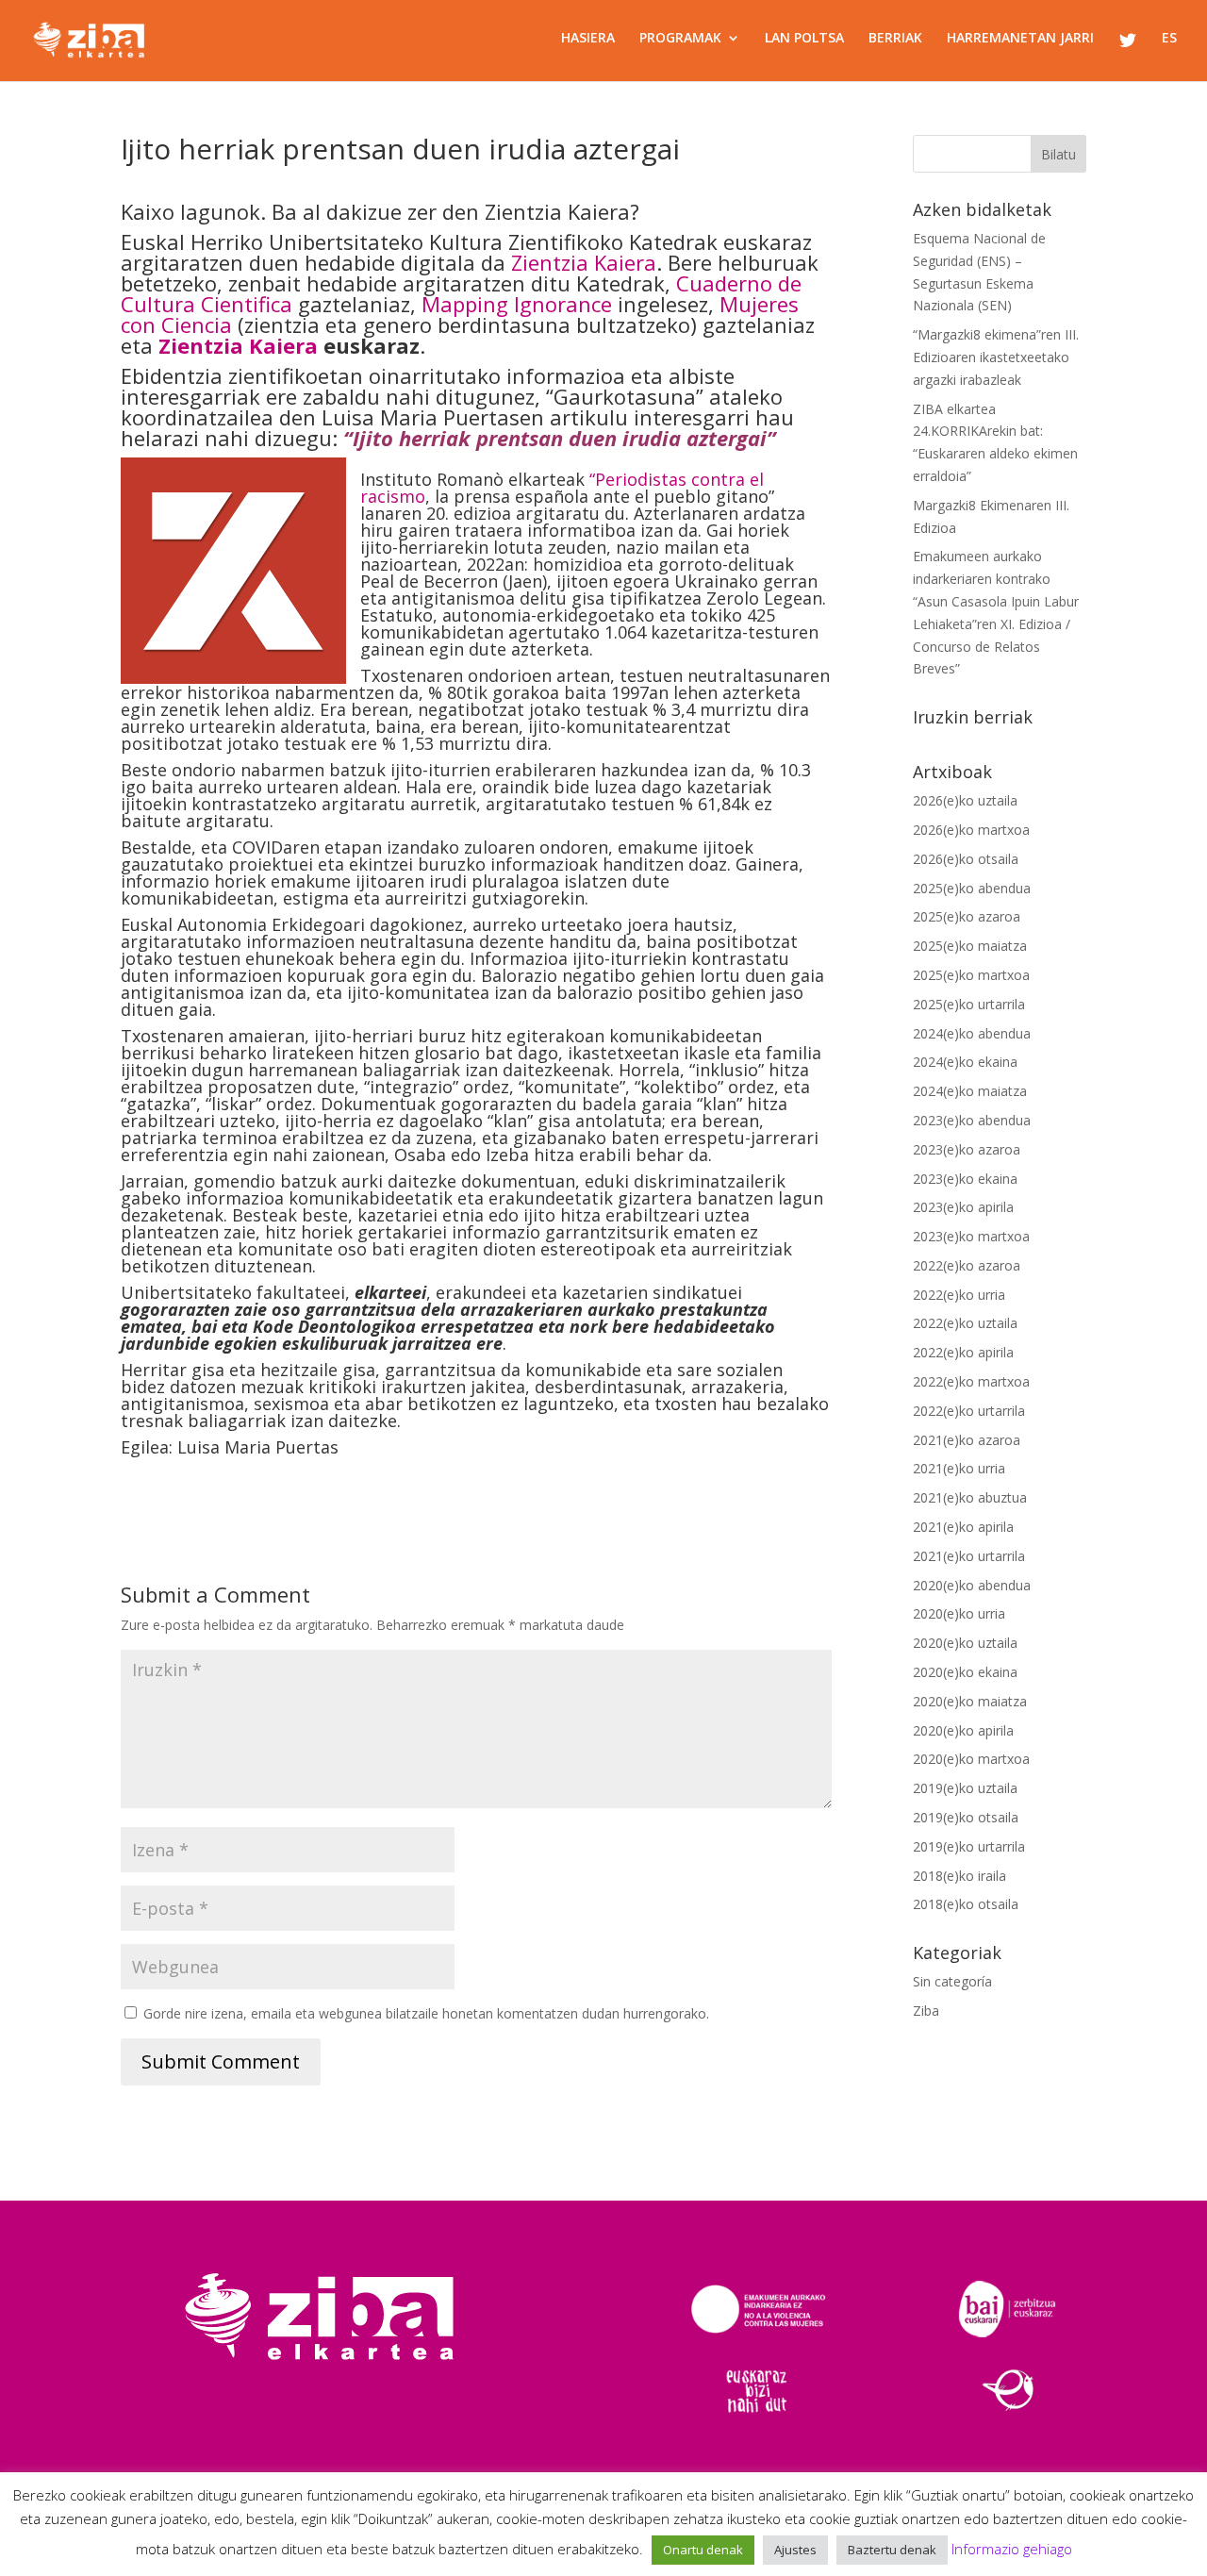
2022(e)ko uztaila (965, 1323)
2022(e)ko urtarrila (969, 1411)
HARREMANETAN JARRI (1020, 39)
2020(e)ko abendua (972, 1585)
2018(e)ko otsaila (966, 1904)
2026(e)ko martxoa (971, 830)
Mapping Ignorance (517, 304)
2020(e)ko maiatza (970, 1701)
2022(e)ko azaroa (967, 1265)
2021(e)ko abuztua (970, 1497)
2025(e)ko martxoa (971, 975)
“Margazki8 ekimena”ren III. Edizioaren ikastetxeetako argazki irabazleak (996, 357)
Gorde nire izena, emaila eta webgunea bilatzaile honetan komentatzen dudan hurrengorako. (426, 2013)
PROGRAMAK (680, 39)
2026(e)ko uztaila (965, 800)
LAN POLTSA (804, 39)
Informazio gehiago (1012, 2549)
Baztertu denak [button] (892, 2550)
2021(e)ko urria (959, 1468)
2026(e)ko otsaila (966, 859)
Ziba (926, 2011)
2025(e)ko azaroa (967, 916)
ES (1169, 39)
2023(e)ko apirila (963, 1207)
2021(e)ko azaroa (967, 1440)
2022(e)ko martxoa (971, 1381)
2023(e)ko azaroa (967, 1149)
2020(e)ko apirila (963, 1730)
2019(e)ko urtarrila (969, 1846)
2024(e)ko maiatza (970, 1091)
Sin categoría (952, 1981)
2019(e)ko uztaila (965, 1788)
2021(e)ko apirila (963, 1527)
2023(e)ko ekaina (965, 1179)
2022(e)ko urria (959, 1295)
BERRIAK (895, 39)
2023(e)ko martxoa (971, 1236)
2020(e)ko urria (959, 1613)
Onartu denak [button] (703, 2550)
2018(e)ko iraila (959, 1876)
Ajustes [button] (795, 2550)
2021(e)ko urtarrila (969, 1556)
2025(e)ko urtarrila (969, 1004)
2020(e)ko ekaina (965, 1672)
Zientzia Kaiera (584, 262)
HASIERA (588, 39)
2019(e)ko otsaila (966, 1817)
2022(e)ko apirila (963, 1352)
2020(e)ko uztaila (965, 1643)
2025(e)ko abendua (972, 888)
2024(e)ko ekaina (965, 1062)
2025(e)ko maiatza (970, 946)
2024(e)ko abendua (972, 1033)
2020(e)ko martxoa (971, 1759)
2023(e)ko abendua (972, 1120)
